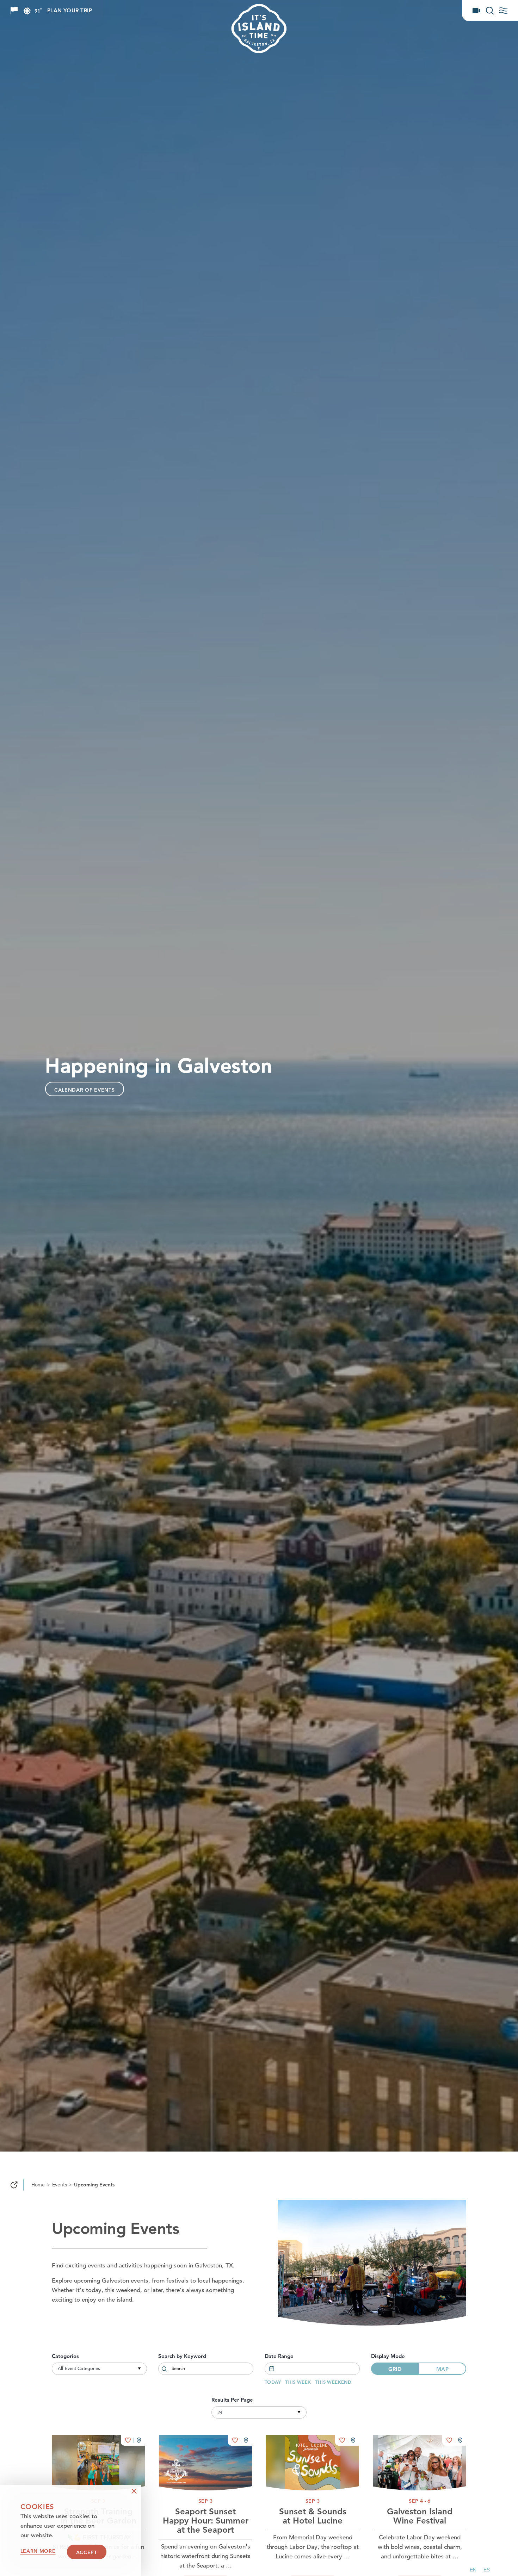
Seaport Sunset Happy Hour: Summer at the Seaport (206, 2521)
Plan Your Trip (70, 11)
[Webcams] (476, 11)
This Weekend (333, 2382)
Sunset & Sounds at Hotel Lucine (313, 2517)
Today (273, 2382)
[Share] (14, 2185)
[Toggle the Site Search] (490, 11)
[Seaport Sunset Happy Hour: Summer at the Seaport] (205, 2463)
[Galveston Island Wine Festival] (420, 2463)
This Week (298, 2382)
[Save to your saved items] (128, 2440)
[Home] (287, 29)
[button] (473, 2570)
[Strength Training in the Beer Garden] (98, 2463)
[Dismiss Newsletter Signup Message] (134, 2491)
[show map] (139, 2440)
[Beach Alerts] (14, 11)
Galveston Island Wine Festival (420, 2517)
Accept (87, 2552)
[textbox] (312, 2369)
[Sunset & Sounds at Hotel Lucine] (313, 2463)
